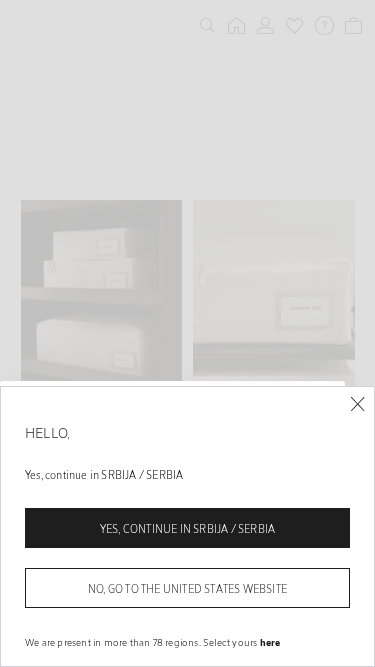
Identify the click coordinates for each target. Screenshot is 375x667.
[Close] (357, 404)
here (270, 642)
